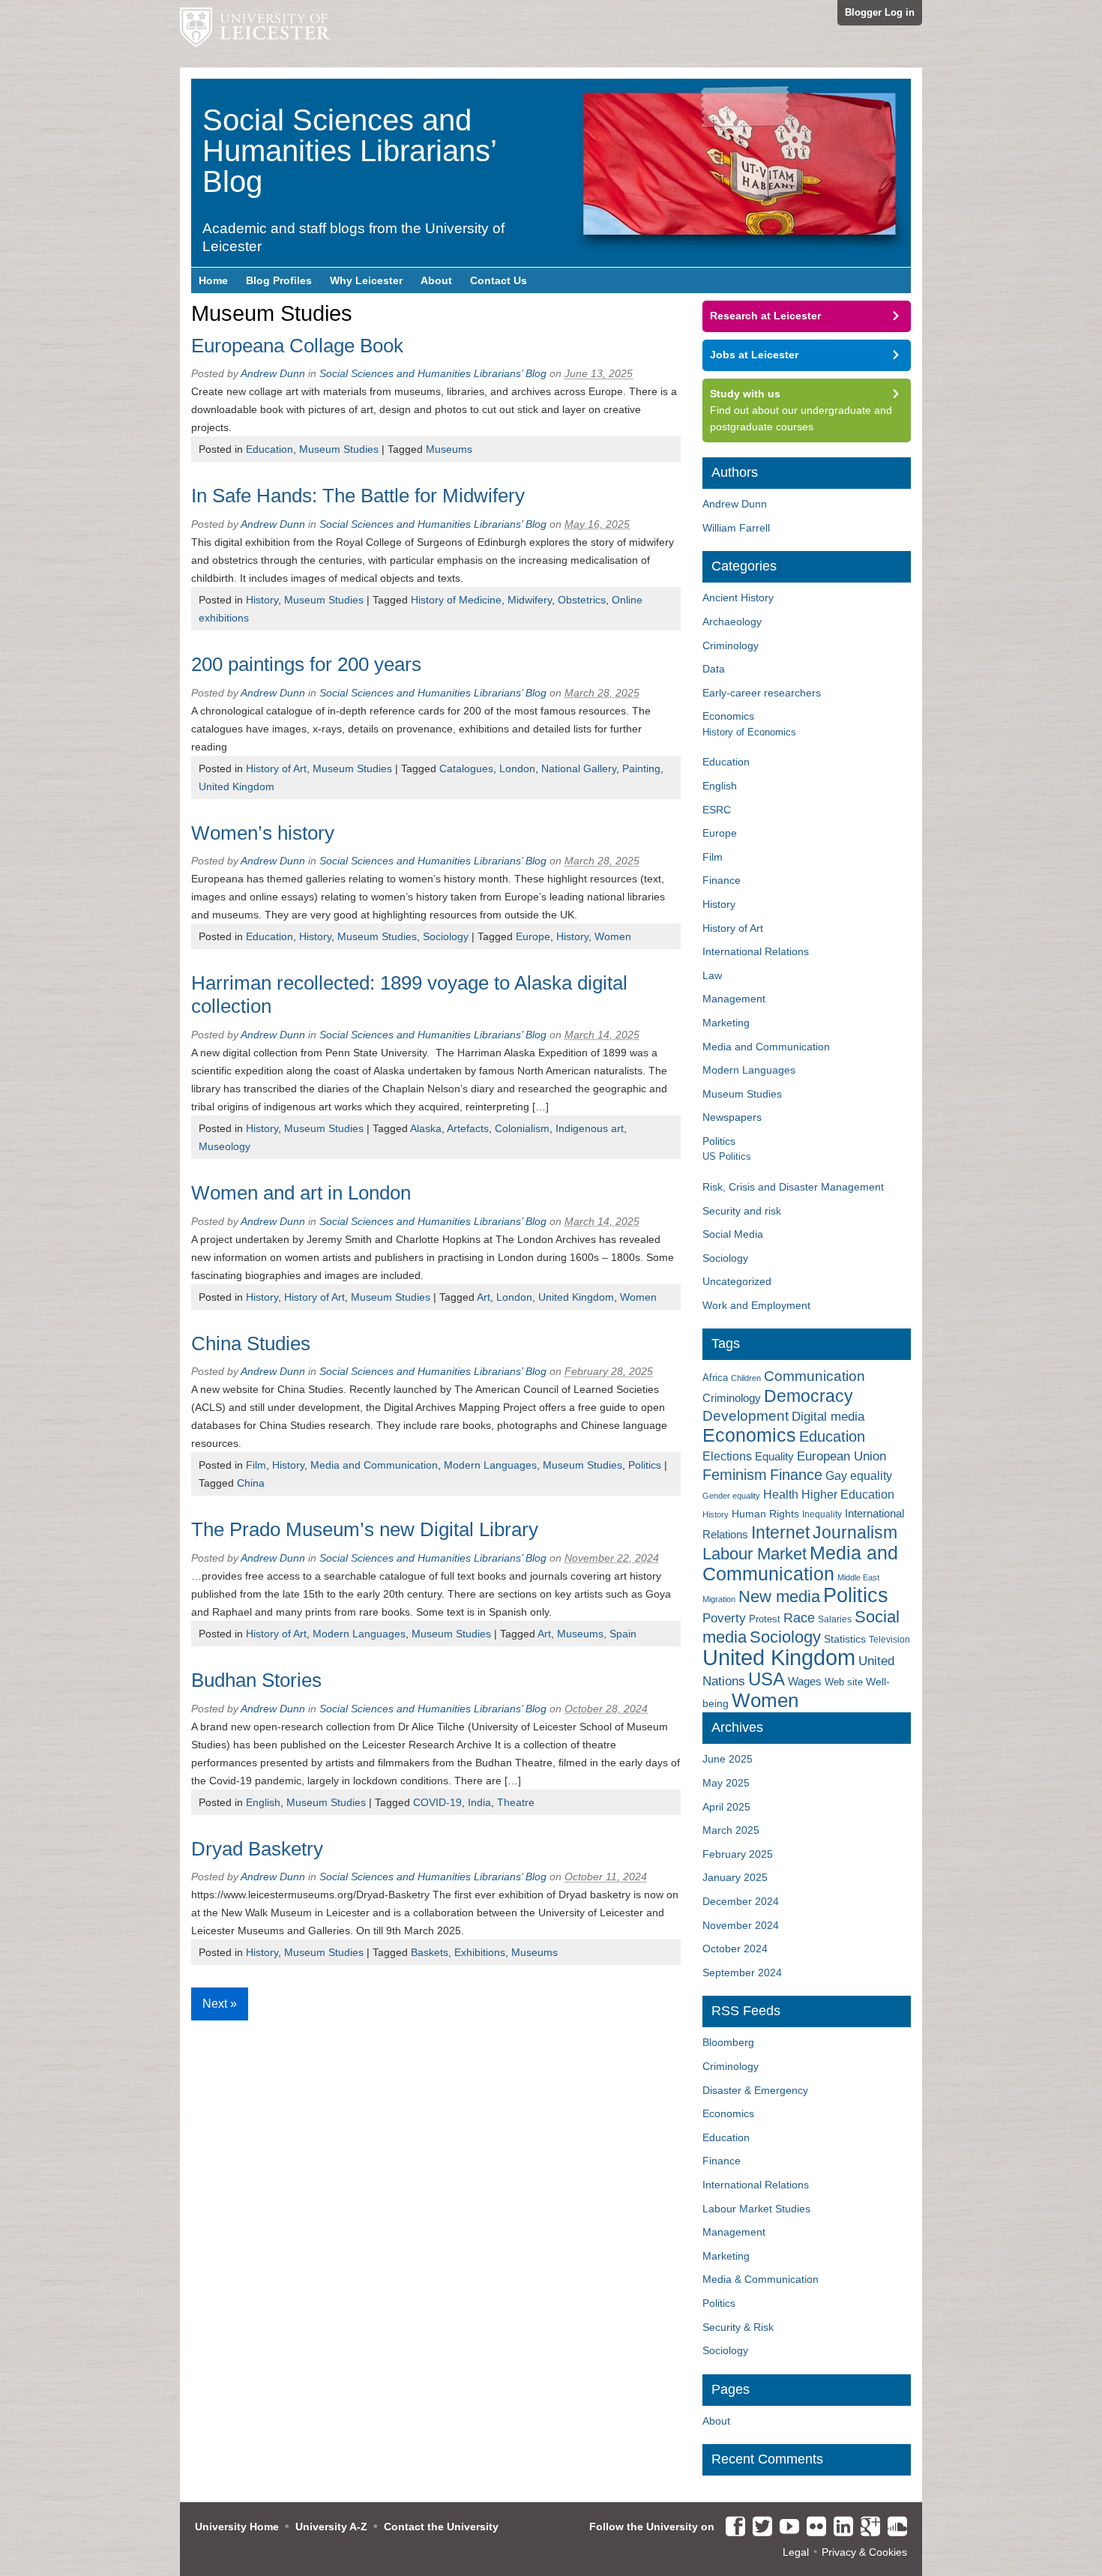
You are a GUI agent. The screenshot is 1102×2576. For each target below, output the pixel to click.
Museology (225, 1146)
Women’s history (263, 833)
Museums (449, 449)
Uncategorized (737, 1281)
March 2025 (731, 1830)
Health (781, 1495)
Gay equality (859, 1476)
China (251, 1483)
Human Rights (765, 1514)
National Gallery (579, 768)
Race (799, 1618)
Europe (533, 936)
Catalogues (466, 768)
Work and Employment (756, 1305)
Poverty (724, 1618)
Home (213, 280)
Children (746, 1378)
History (262, 600)
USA (767, 1679)
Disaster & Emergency (755, 2090)
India (479, 1802)
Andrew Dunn (273, 373)
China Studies (251, 1343)
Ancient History (738, 598)
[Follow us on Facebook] (732, 2527)
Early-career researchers (762, 693)
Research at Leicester (765, 316)
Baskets (430, 1952)
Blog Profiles (279, 280)
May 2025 (726, 1783)
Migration (719, 1599)
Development (746, 1416)
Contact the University (441, 2527)
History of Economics (749, 732)
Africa (715, 1378)
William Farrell (736, 528)
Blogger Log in (880, 12)
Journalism (855, 1532)
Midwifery (530, 600)
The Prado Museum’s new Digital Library (365, 1529)
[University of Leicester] (255, 34)
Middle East (858, 1577)
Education (270, 449)
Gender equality (731, 1496)
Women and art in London (301, 1193)
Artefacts (468, 1128)
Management (734, 999)
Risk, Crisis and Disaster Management (793, 1187)
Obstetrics (582, 600)
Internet (780, 1532)
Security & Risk (738, 2327)
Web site (844, 1682)
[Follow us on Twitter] (759, 2527)
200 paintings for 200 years (306, 664)
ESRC (717, 810)
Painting (641, 768)
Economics (728, 716)
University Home (237, 2527)
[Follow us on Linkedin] (840, 2527)
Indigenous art (590, 1128)
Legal (796, 2552)
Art (484, 1297)
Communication (815, 1376)
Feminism (735, 1475)
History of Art (276, 768)
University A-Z (331, 2527)
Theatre (516, 1802)
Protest (765, 1619)
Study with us (745, 394)
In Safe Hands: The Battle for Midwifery (358, 496)
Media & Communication (761, 2279)
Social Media (733, 1234)
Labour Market (755, 1554)
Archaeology (732, 622)
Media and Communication (374, 1465)
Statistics (845, 1639)
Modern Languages (490, 1465)
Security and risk (742, 1211)
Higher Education (848, 1494)
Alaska (426, 1128)
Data (714, 669)
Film (256, 1465)
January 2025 (735, 1877)
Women (613, 936)
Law (712, 975)
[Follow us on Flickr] (813, 2527)
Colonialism (522, 1128)
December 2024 (741, 1901)
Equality (774, 1457)
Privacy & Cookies (864, 2552)
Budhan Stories (256, 1680)
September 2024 (742, 1972)
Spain (623, 1634)
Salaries (835, 1619)
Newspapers (732, 1117)
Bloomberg (728, 2042)
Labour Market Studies (756, 2209)
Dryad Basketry (257, 1849)
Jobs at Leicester (754, 355)
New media (779, 1597)
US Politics (727, 1156)
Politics (645, 1465)
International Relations (756, 951)
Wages (805, 1682)
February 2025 (738, 1854)
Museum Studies (339, 449)
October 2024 (735, 1948)
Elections (727, 1456)
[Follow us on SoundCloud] (894, 2527)
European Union (841, 1456)
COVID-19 (437, 1802)
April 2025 (726, 1807)
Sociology (446, 936)
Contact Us (499, 280)
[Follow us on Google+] (867, 2527)
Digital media (828, 1416)
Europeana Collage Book (297, 346)
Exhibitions (480, 1952)
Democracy (809, 1396)
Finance (722, 880)
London (517, 768)
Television (889, 1640)
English (263, 1802)
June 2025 (728, 1759)
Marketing (726, 1023)
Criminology (731, 645)
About (436, 280)
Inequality (822, 1514)
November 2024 (741, 1925)
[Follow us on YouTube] (786, 2527)
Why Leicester (366, 280)
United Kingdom (237, 786)
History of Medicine (456, 600)
